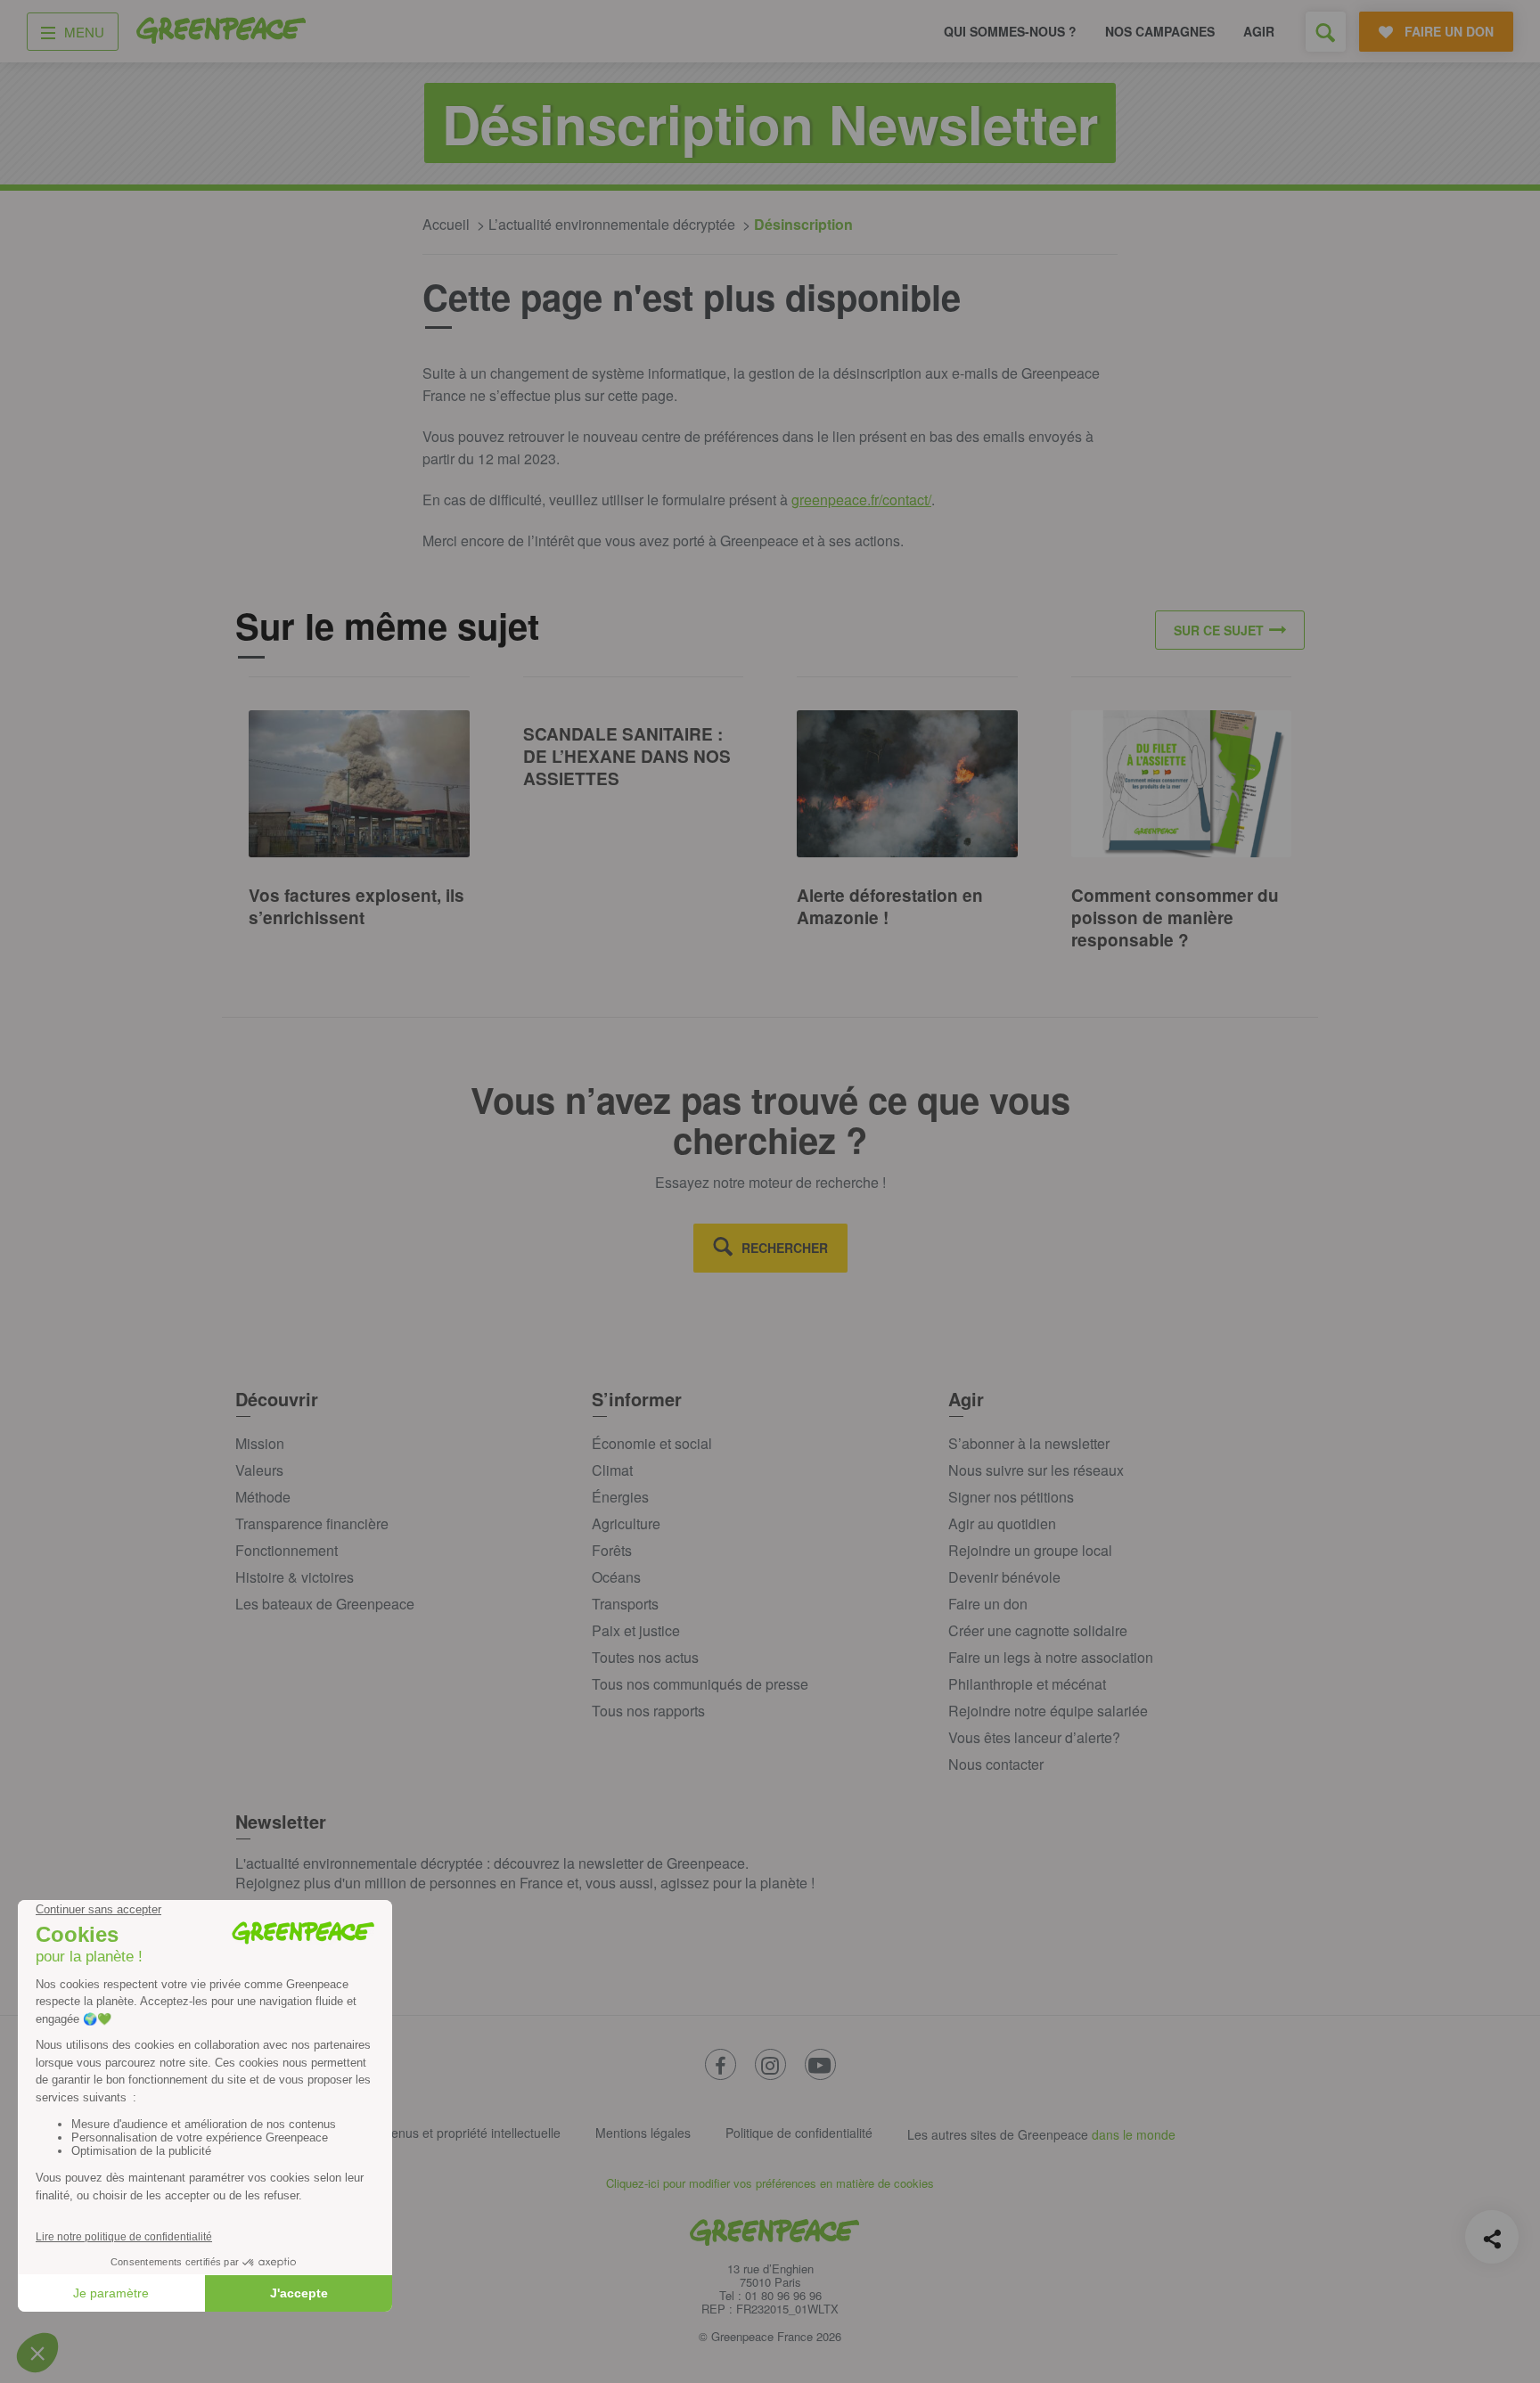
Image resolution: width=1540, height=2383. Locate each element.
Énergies (620, 1497)
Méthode (263, 1497)
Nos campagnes (1160, 31)
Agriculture (626, 1523)
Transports (625, 1604)
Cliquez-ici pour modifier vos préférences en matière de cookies (770, 2183)
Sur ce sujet (1219, 630)
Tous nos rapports (648, 1711)
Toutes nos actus (645, 1657)
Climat (612, 1470)
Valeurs (259, 1470)
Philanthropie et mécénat (1027, 1684)
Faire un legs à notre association (1051, 1657)
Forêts (612, 1550)
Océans (616, 1577)
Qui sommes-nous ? (1010, 31)
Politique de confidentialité (799, 2133)
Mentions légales (643, 2133)
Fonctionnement (287, 1550)
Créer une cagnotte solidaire (1038, 1630)
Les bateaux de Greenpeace (325, 1604)
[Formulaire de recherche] (1326, 32)
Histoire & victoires (295, 1577)
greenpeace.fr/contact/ (861, 500)
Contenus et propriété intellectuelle (463, 2133)
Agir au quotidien (1002, 1523)
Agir (1259, 31)
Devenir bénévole (1004, 1577)
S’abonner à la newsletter (1029, 1443)
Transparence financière (312, 1523)
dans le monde (1134, 2134)
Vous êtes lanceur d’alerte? (1034, 1737)
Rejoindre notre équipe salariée (1048, 1711)
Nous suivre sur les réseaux (1036, 1470)
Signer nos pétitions (1011, 1497)
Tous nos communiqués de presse (700, 1684)
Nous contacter (996, 1764)
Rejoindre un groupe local (1030, 1550)
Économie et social (652, 1443)
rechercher (785, 1248)
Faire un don (988, 1604)
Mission (260, 1443)
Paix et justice (636, 1630)
